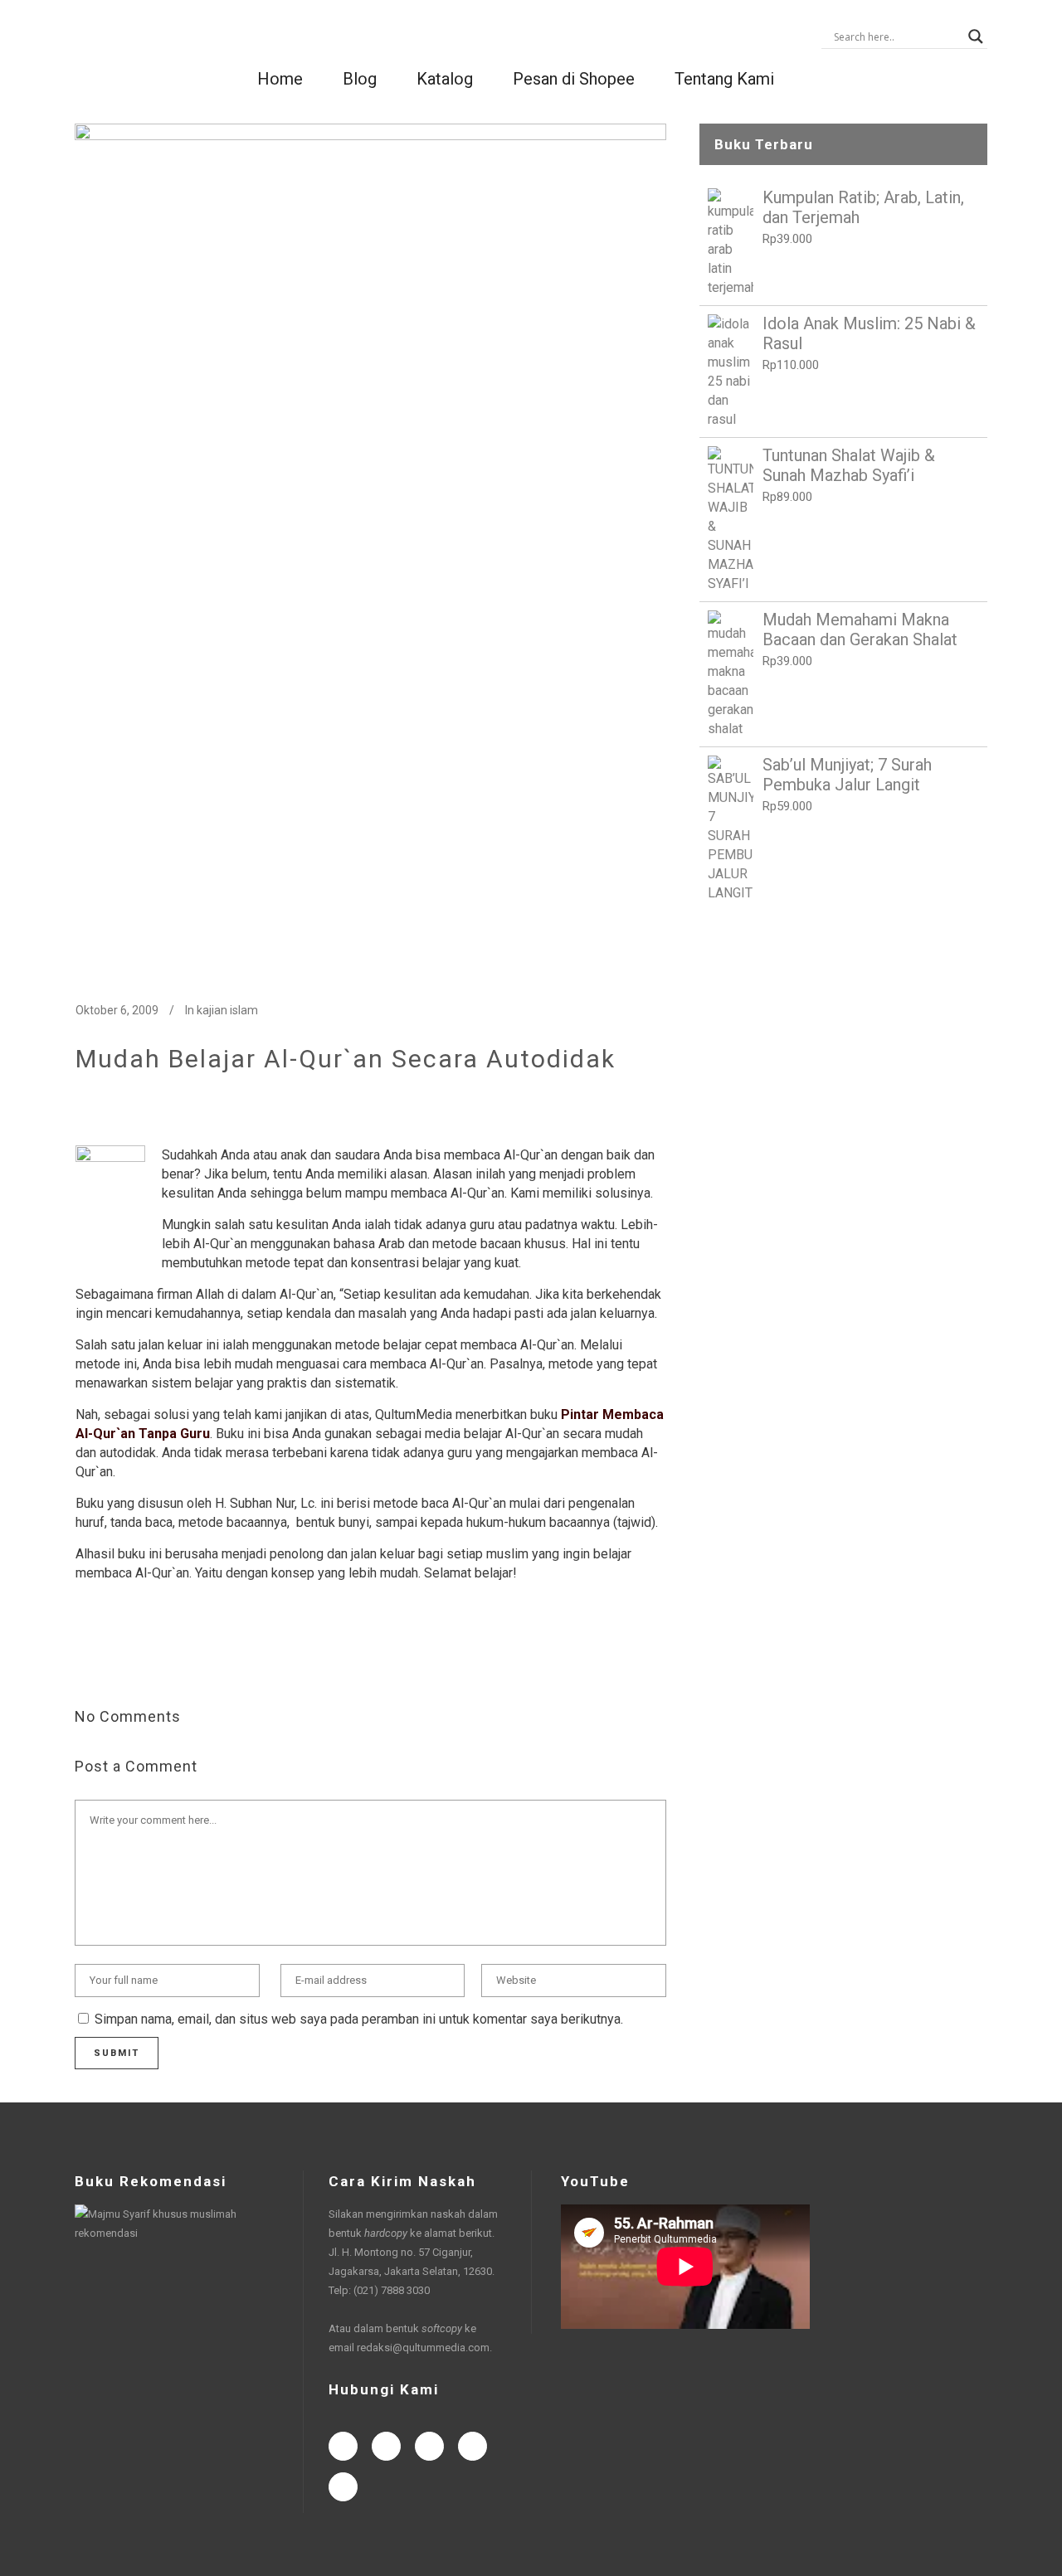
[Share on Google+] (137, 1663)
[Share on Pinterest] (217, 1663)
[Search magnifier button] (976, 36)
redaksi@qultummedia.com (423, 2348)
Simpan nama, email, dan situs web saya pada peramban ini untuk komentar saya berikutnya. (359, 2019)
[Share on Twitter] (110, 1663)
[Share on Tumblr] (190, 1663)
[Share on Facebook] (84, 1663)
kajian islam (227, 1010)
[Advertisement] (843, 1040)
